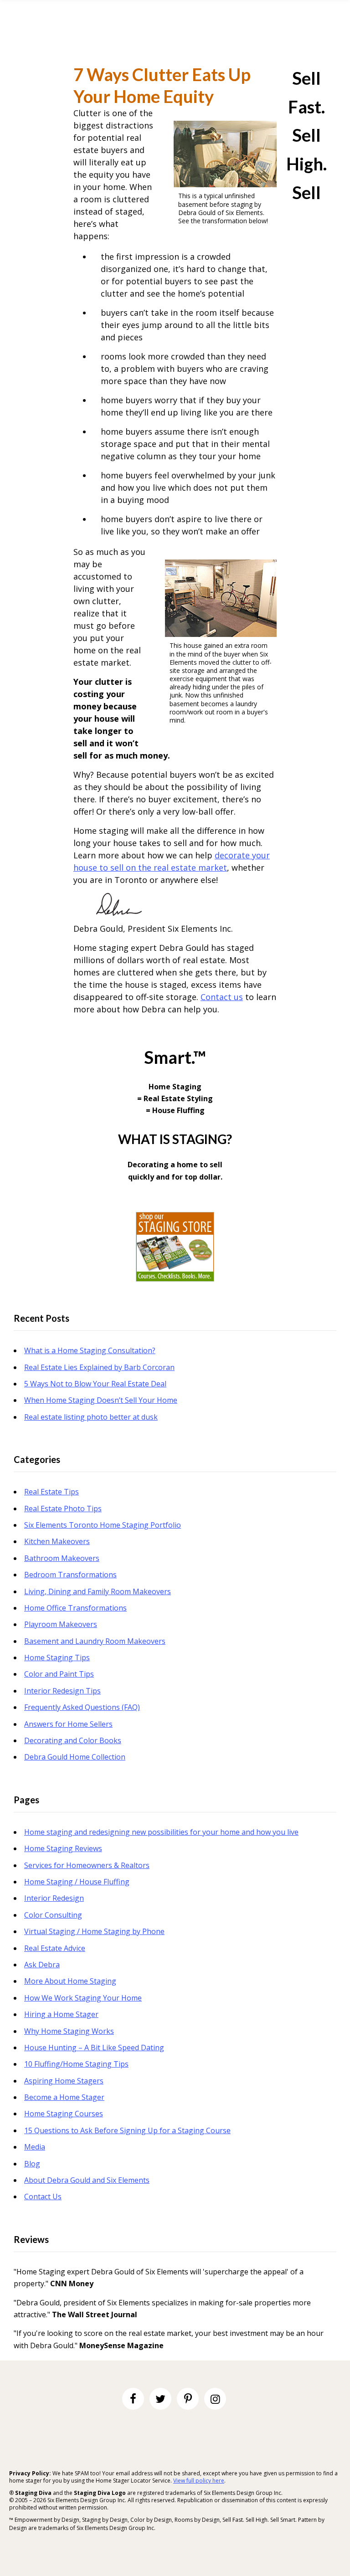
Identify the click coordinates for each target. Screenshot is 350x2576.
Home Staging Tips (57, 1657)
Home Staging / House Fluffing (77, 1882)
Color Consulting (53, 1915)
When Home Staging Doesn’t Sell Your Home (101, 1400)
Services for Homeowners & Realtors (87, 1865)
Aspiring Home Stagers (64, 2081)
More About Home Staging (70, 1981)
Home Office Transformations (75, 1608)
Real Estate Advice (55, 1948)
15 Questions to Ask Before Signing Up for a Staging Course (127, 2130)
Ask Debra (42, 1965)
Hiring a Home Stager (61, 2014)
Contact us (222, 997)
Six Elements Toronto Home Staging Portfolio (103, 1525)
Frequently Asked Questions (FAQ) (82, 1707)
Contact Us (43, 2196)
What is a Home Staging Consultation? (90, 1350)
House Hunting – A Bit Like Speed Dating (94, 2047)
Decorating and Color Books (73, 1740)
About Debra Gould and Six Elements (87, 2180)
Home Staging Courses (64, 2114)
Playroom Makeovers (61, 1624)
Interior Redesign (54, 1898)
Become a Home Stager (64, 2097)
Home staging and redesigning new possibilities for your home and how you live (161, 1832)
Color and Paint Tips (59, 1674)
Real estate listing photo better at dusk (91, 1417)
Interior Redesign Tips (62, 1691)
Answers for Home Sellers (68, 1724)
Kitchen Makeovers (57, 1541)
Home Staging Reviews (63, 1848)
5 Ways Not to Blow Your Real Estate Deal (95, 1384)
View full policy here (199, 2481)
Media (35, 2147)
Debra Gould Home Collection (75, 1757)
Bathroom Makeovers (62, 1558)
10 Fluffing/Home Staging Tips (76, 2064)
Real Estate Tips (51, 1492)
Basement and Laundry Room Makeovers (95, 1641)
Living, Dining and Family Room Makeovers (98, 1591)
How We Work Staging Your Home (83, 1998)
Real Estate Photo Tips (63, 1509)
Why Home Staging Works (69, 2031)
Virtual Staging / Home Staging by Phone (94, 1931)
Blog (32, 2164)
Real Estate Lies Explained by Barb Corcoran (99, 1367)
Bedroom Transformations (70, 1575)
